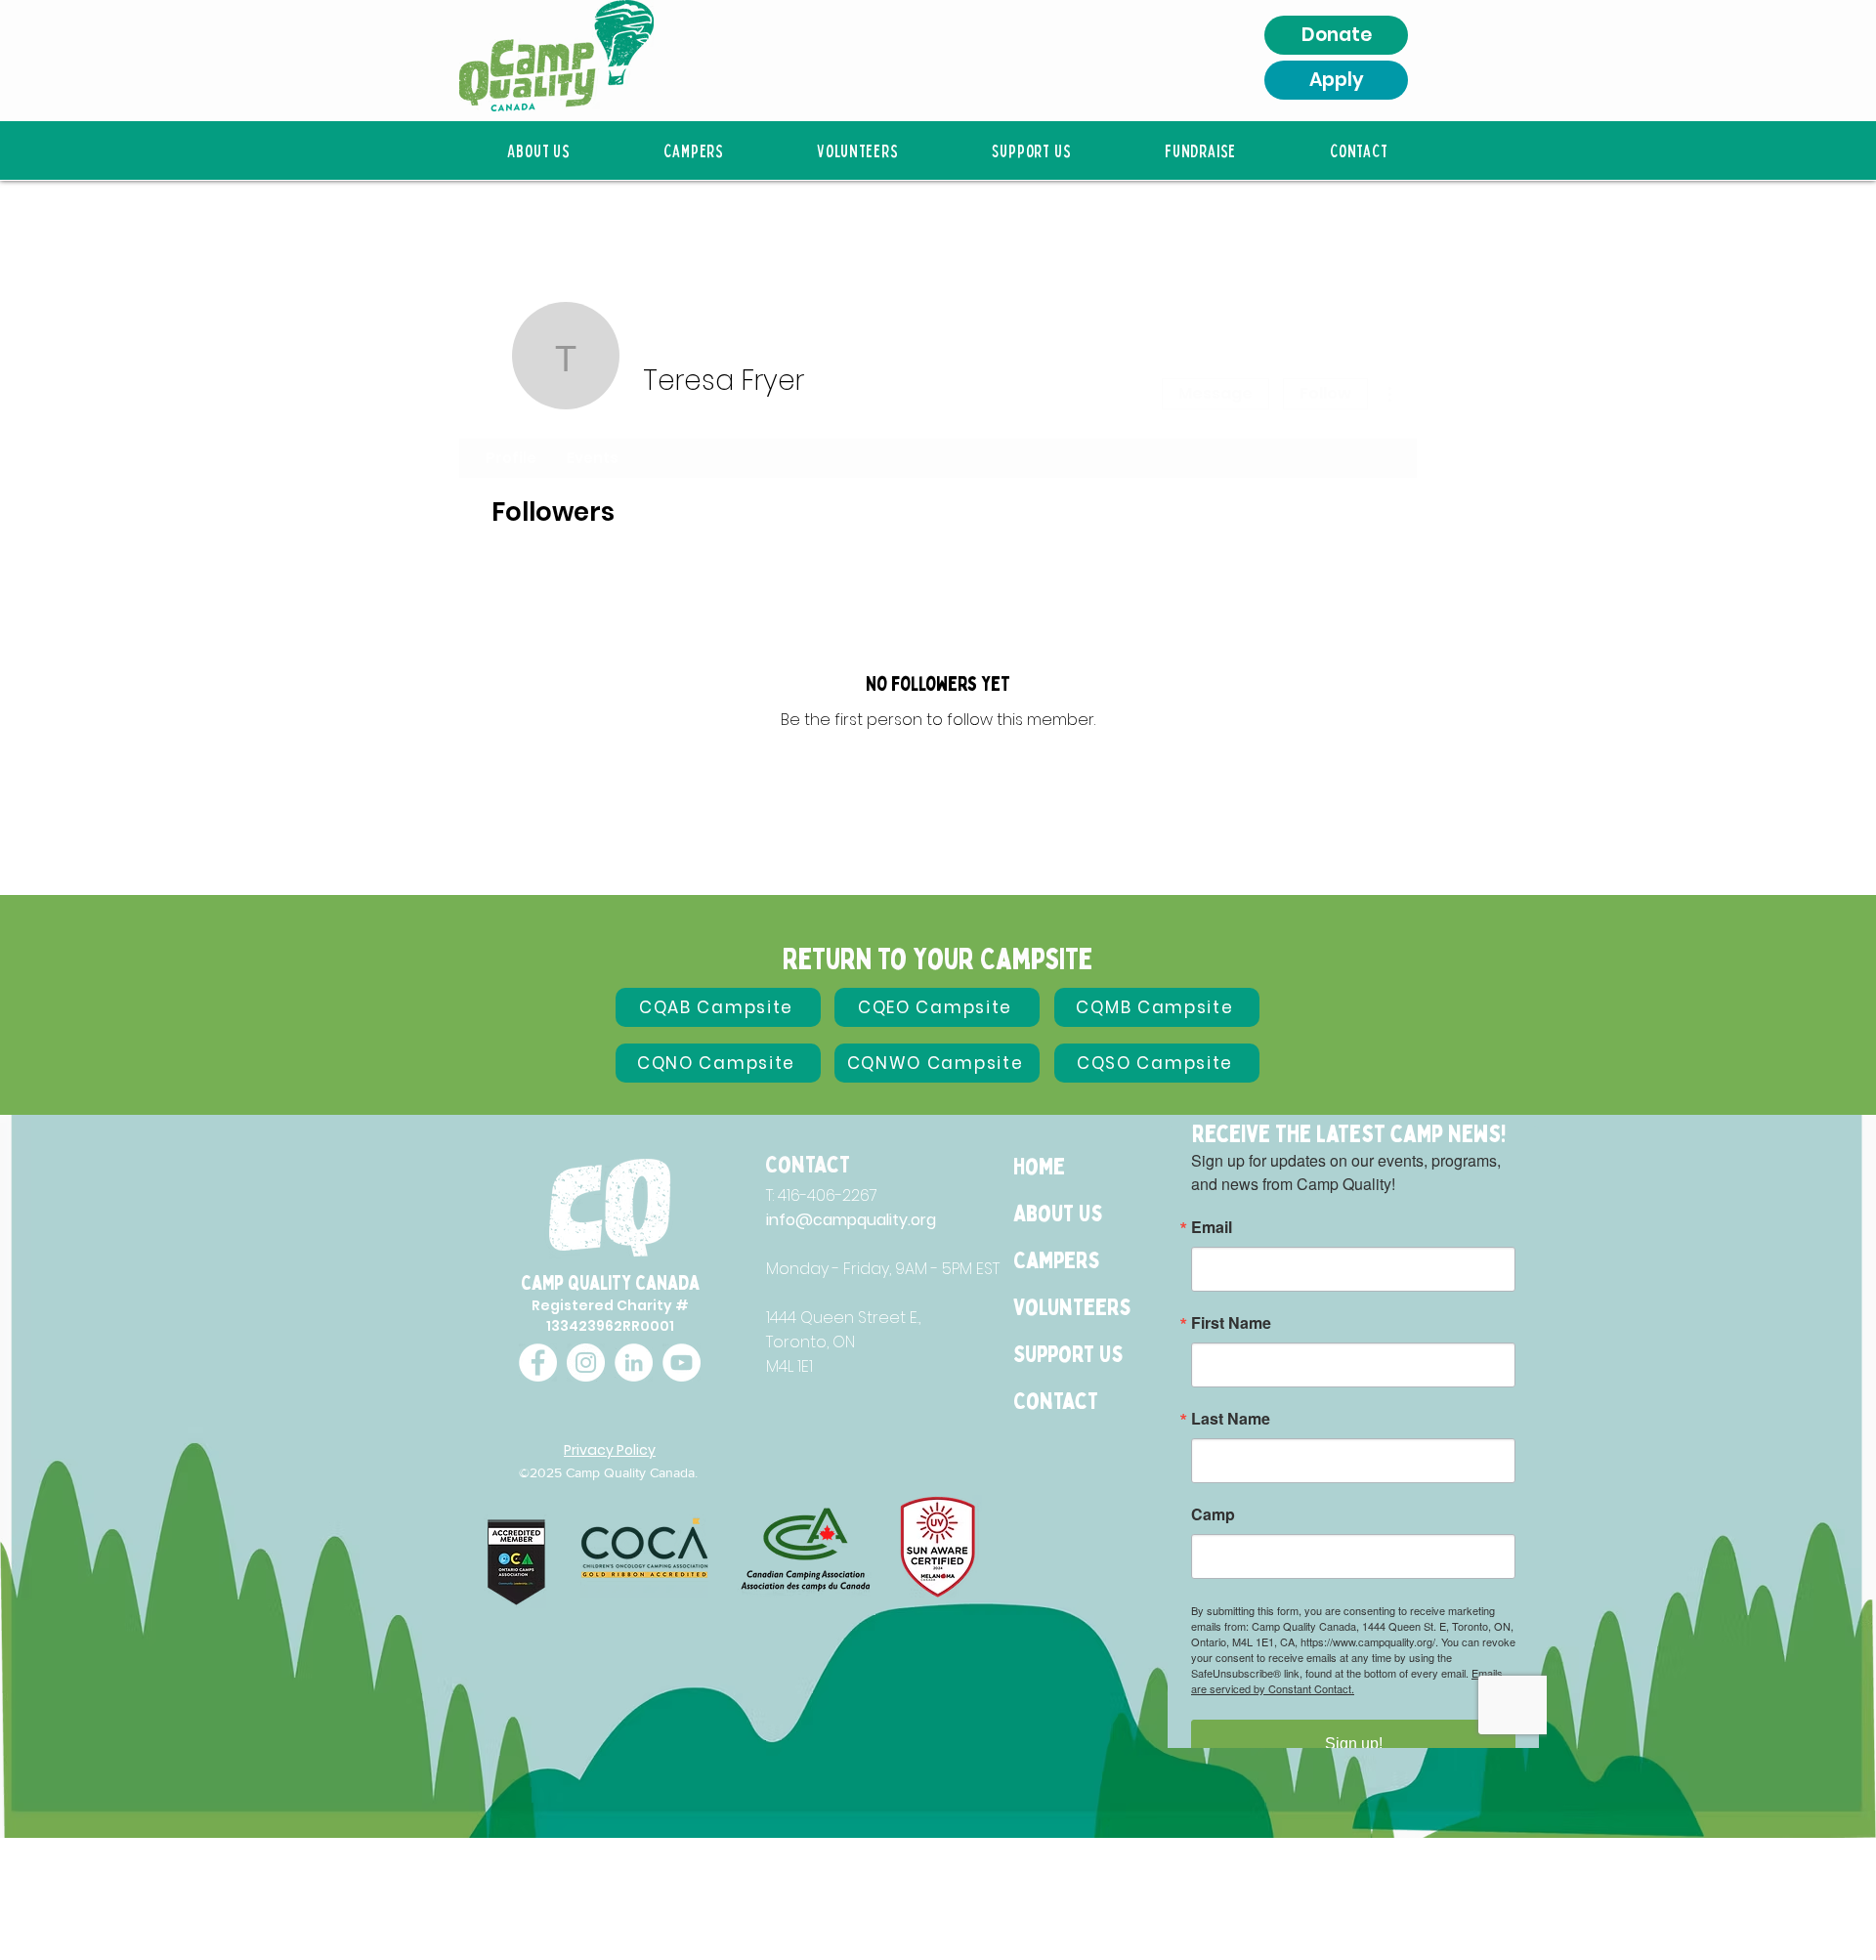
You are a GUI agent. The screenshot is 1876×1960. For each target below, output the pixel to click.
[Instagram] (586, 1363)
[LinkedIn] (634, 1363)
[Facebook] (538, 1363)
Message (1215, 393)
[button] (538, 150)
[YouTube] (682, 1363)
